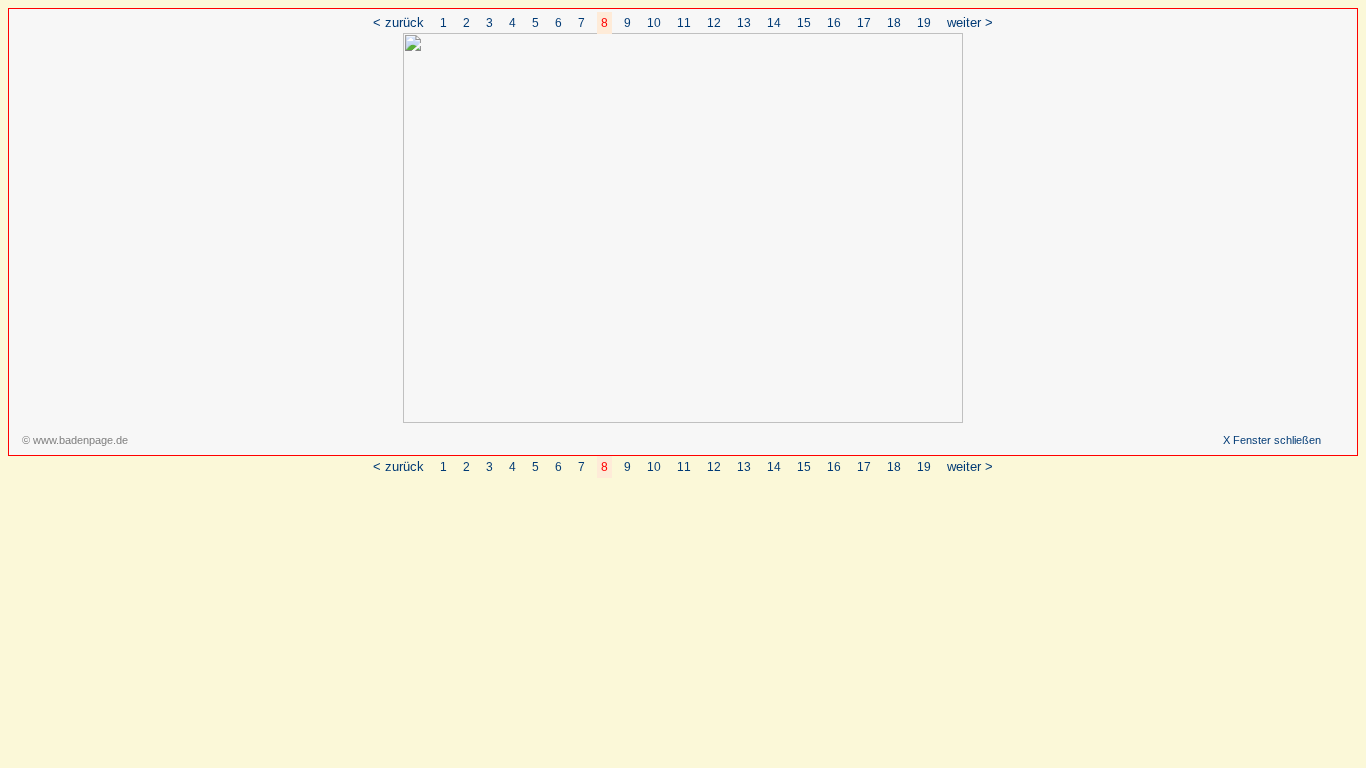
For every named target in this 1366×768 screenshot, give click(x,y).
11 (684, 23)
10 (654, 23)
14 (774, 23)
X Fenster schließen (1272, 440)
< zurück (398, 22)
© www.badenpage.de (75, 440)
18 (894, 23)
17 (864, 23)
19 (924, 23)
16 (834, 23)
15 (804, 23)
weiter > (970, 22)
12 (714, 23)
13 (744, 23)
